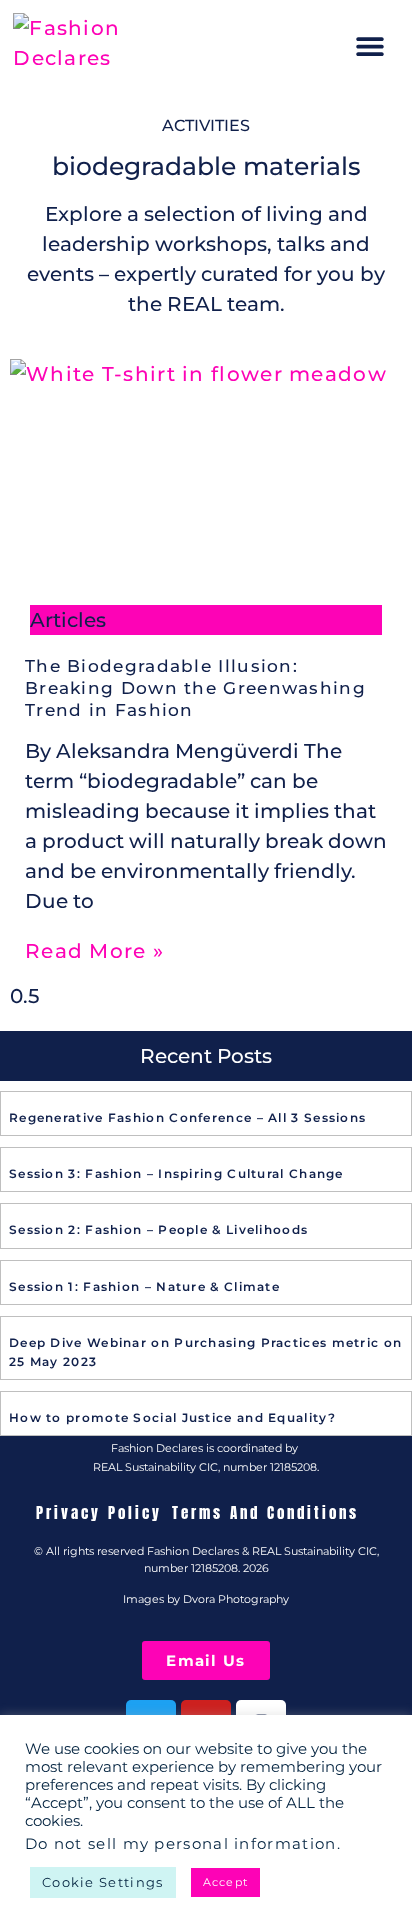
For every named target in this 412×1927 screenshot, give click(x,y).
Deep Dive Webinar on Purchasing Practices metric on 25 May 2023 (205, 1352)
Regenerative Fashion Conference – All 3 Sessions (187, 1117)
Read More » (94, 951)
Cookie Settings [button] (103, 1882)
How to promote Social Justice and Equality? (172, 1417)
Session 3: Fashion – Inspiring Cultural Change (176, 1173)
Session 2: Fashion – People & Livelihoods (158, 1229)
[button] (370, 46)
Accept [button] (226, 1882)
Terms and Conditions (265, 1513)
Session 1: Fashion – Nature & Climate (144, 1286)
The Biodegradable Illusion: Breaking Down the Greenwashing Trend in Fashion (195, 688)
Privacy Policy (99, 1513)
